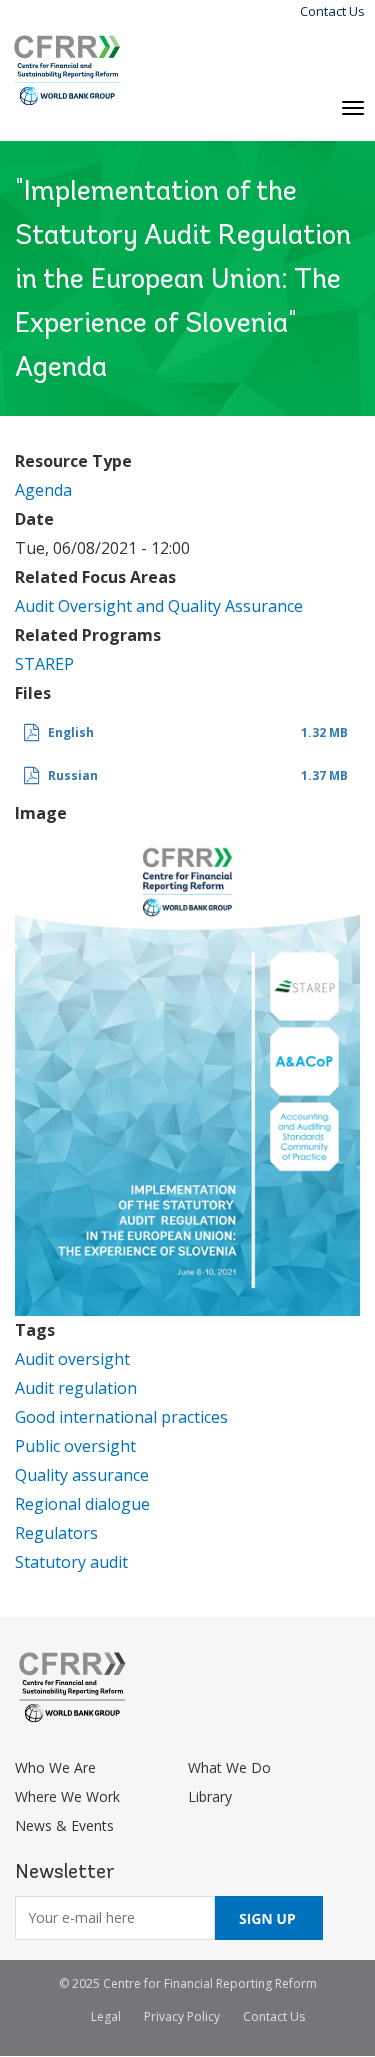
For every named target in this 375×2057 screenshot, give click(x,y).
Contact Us (332, 11)
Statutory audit (71, 1562)
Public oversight (75, 1446)
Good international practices (121, 1417)
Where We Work (67, 1796)
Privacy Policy (182, 2016)
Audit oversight (72, 1359)
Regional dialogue (82, 1504)
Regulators (56, 1533)
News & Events (64, 1825)
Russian (73, 775)
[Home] (67, 70)
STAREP (44, 664)
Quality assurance (82, 1475)
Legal (106, 2016)
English (71, 732)
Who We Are (55, 1767)
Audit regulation (76, 1388)
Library (210, 1796)
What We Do (229, 1767)
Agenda (43, 490)
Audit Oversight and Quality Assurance (159, 606)
